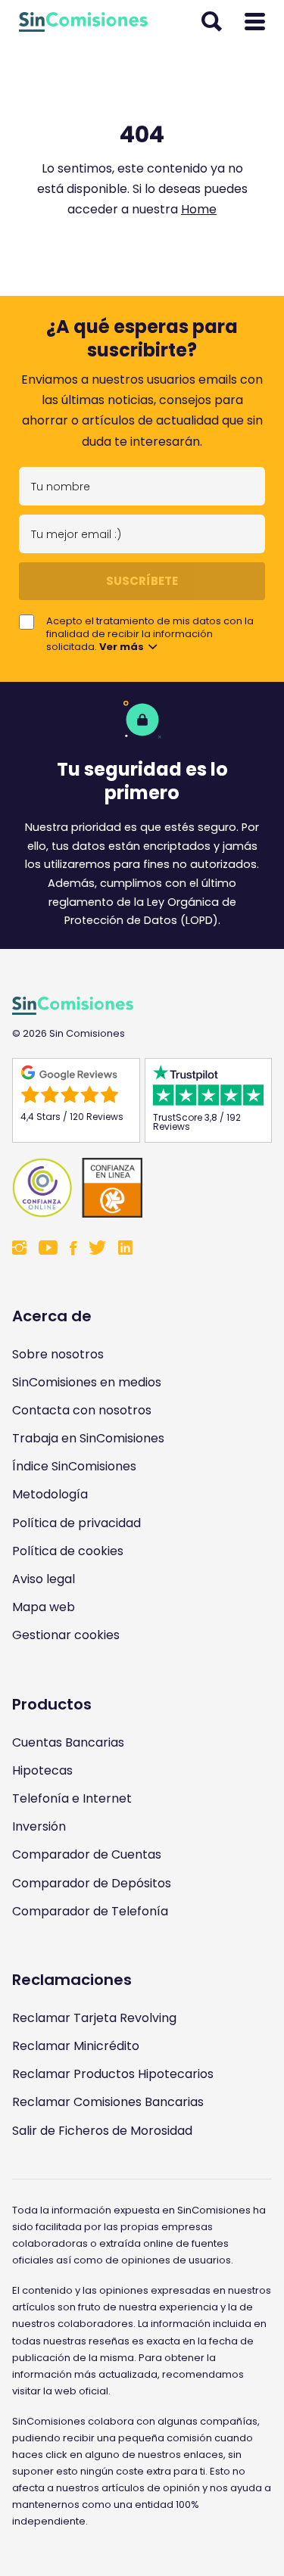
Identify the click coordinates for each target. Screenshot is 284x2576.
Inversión (39, 1826)
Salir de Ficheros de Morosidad (102, 2131)
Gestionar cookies (66, 1635)
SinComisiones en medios (87, 1382)
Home (199, 209)
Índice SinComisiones (74, 1466)
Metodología (50, 1494)
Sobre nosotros (58, 1354)
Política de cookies (68, 1551)
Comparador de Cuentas (87, 1854)
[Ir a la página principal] (83, 22)
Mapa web (44, 1607)
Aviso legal (44, 1579)
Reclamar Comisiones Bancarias (108, 2102)
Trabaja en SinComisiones (88, 1438)
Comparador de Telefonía (90, 1911)
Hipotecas (42, 1770)
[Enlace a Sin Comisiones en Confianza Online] (142, 1188)
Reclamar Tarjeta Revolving (94, 2018)
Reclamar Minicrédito (76, 2046)
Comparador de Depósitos (92, 1883)
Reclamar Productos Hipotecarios (113, 2074)
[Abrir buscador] (212, 22)
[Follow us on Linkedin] (125, 1249)
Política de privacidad (76, 1523)
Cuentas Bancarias (68, 1742)
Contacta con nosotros (82, 1410)
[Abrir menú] (255, 22)
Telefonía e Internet (72, 1798)
